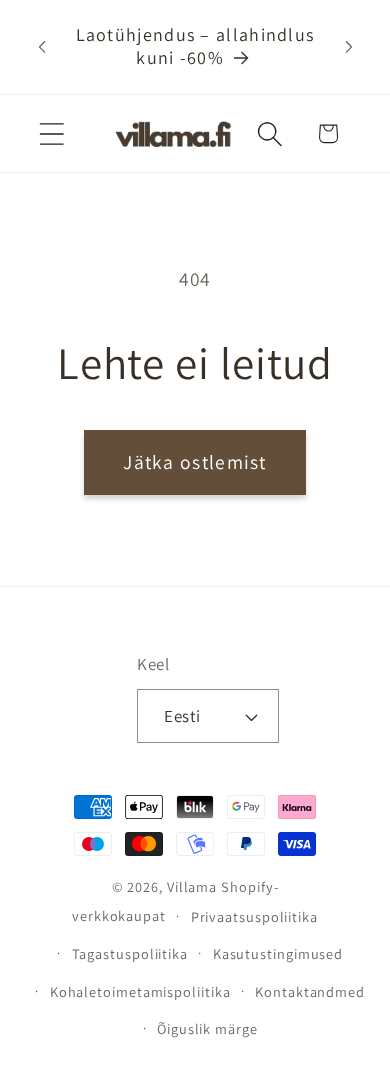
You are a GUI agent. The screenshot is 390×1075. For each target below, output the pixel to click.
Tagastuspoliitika (130, 953)
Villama (192, 886)
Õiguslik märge (207, 1028)
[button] (51, 133)
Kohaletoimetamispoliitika (140, 991)
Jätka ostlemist (195, 462)
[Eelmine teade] (42, 47)
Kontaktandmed (310, 991)
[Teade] (349, 47)
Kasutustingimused (278, 953)
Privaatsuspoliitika (254, 916)
